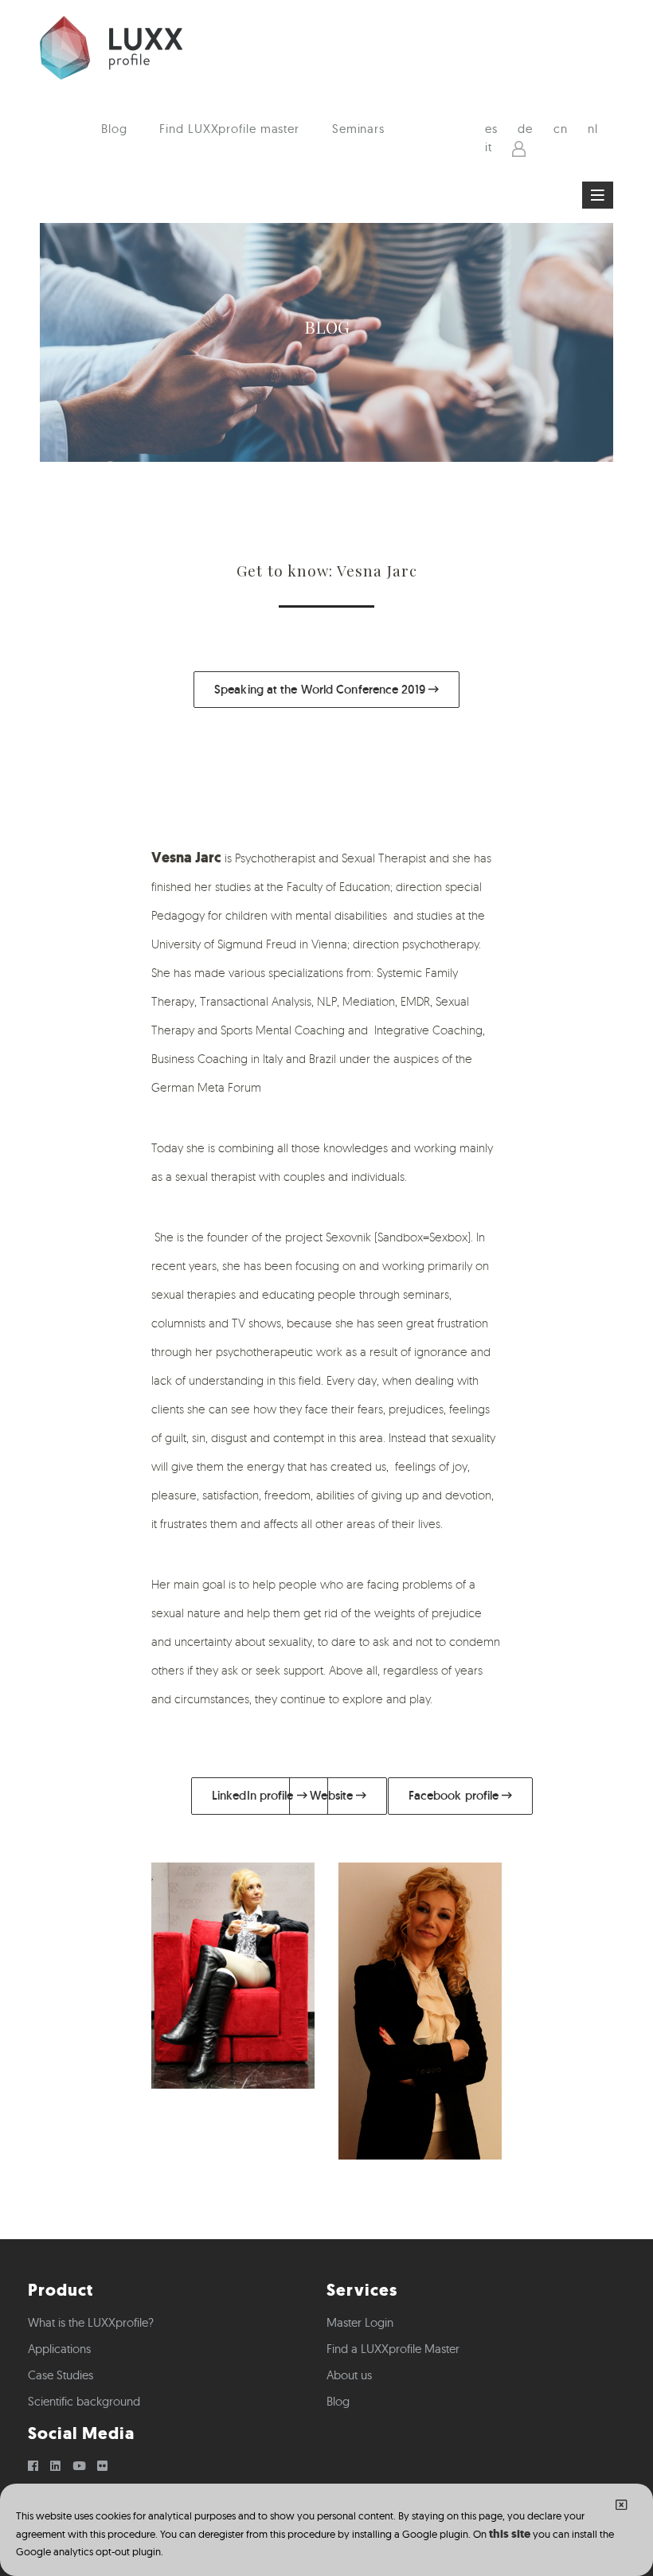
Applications (59, 2349)
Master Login (360, 2322)
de (525, 129)
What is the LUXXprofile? (91, 2322)
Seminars (358, 129)
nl (593, 129)
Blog (114, 129)
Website (333, 1795)
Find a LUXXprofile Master (393, 2349)
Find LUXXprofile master (229, 129)
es (491, 129)
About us (349, 2375)
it (489, 147)
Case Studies (61, 2375)
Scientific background (84, 2401)
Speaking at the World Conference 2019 (321, 689)
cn (561, 129)
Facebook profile (456, 1795)
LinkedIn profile (254, 1795)
